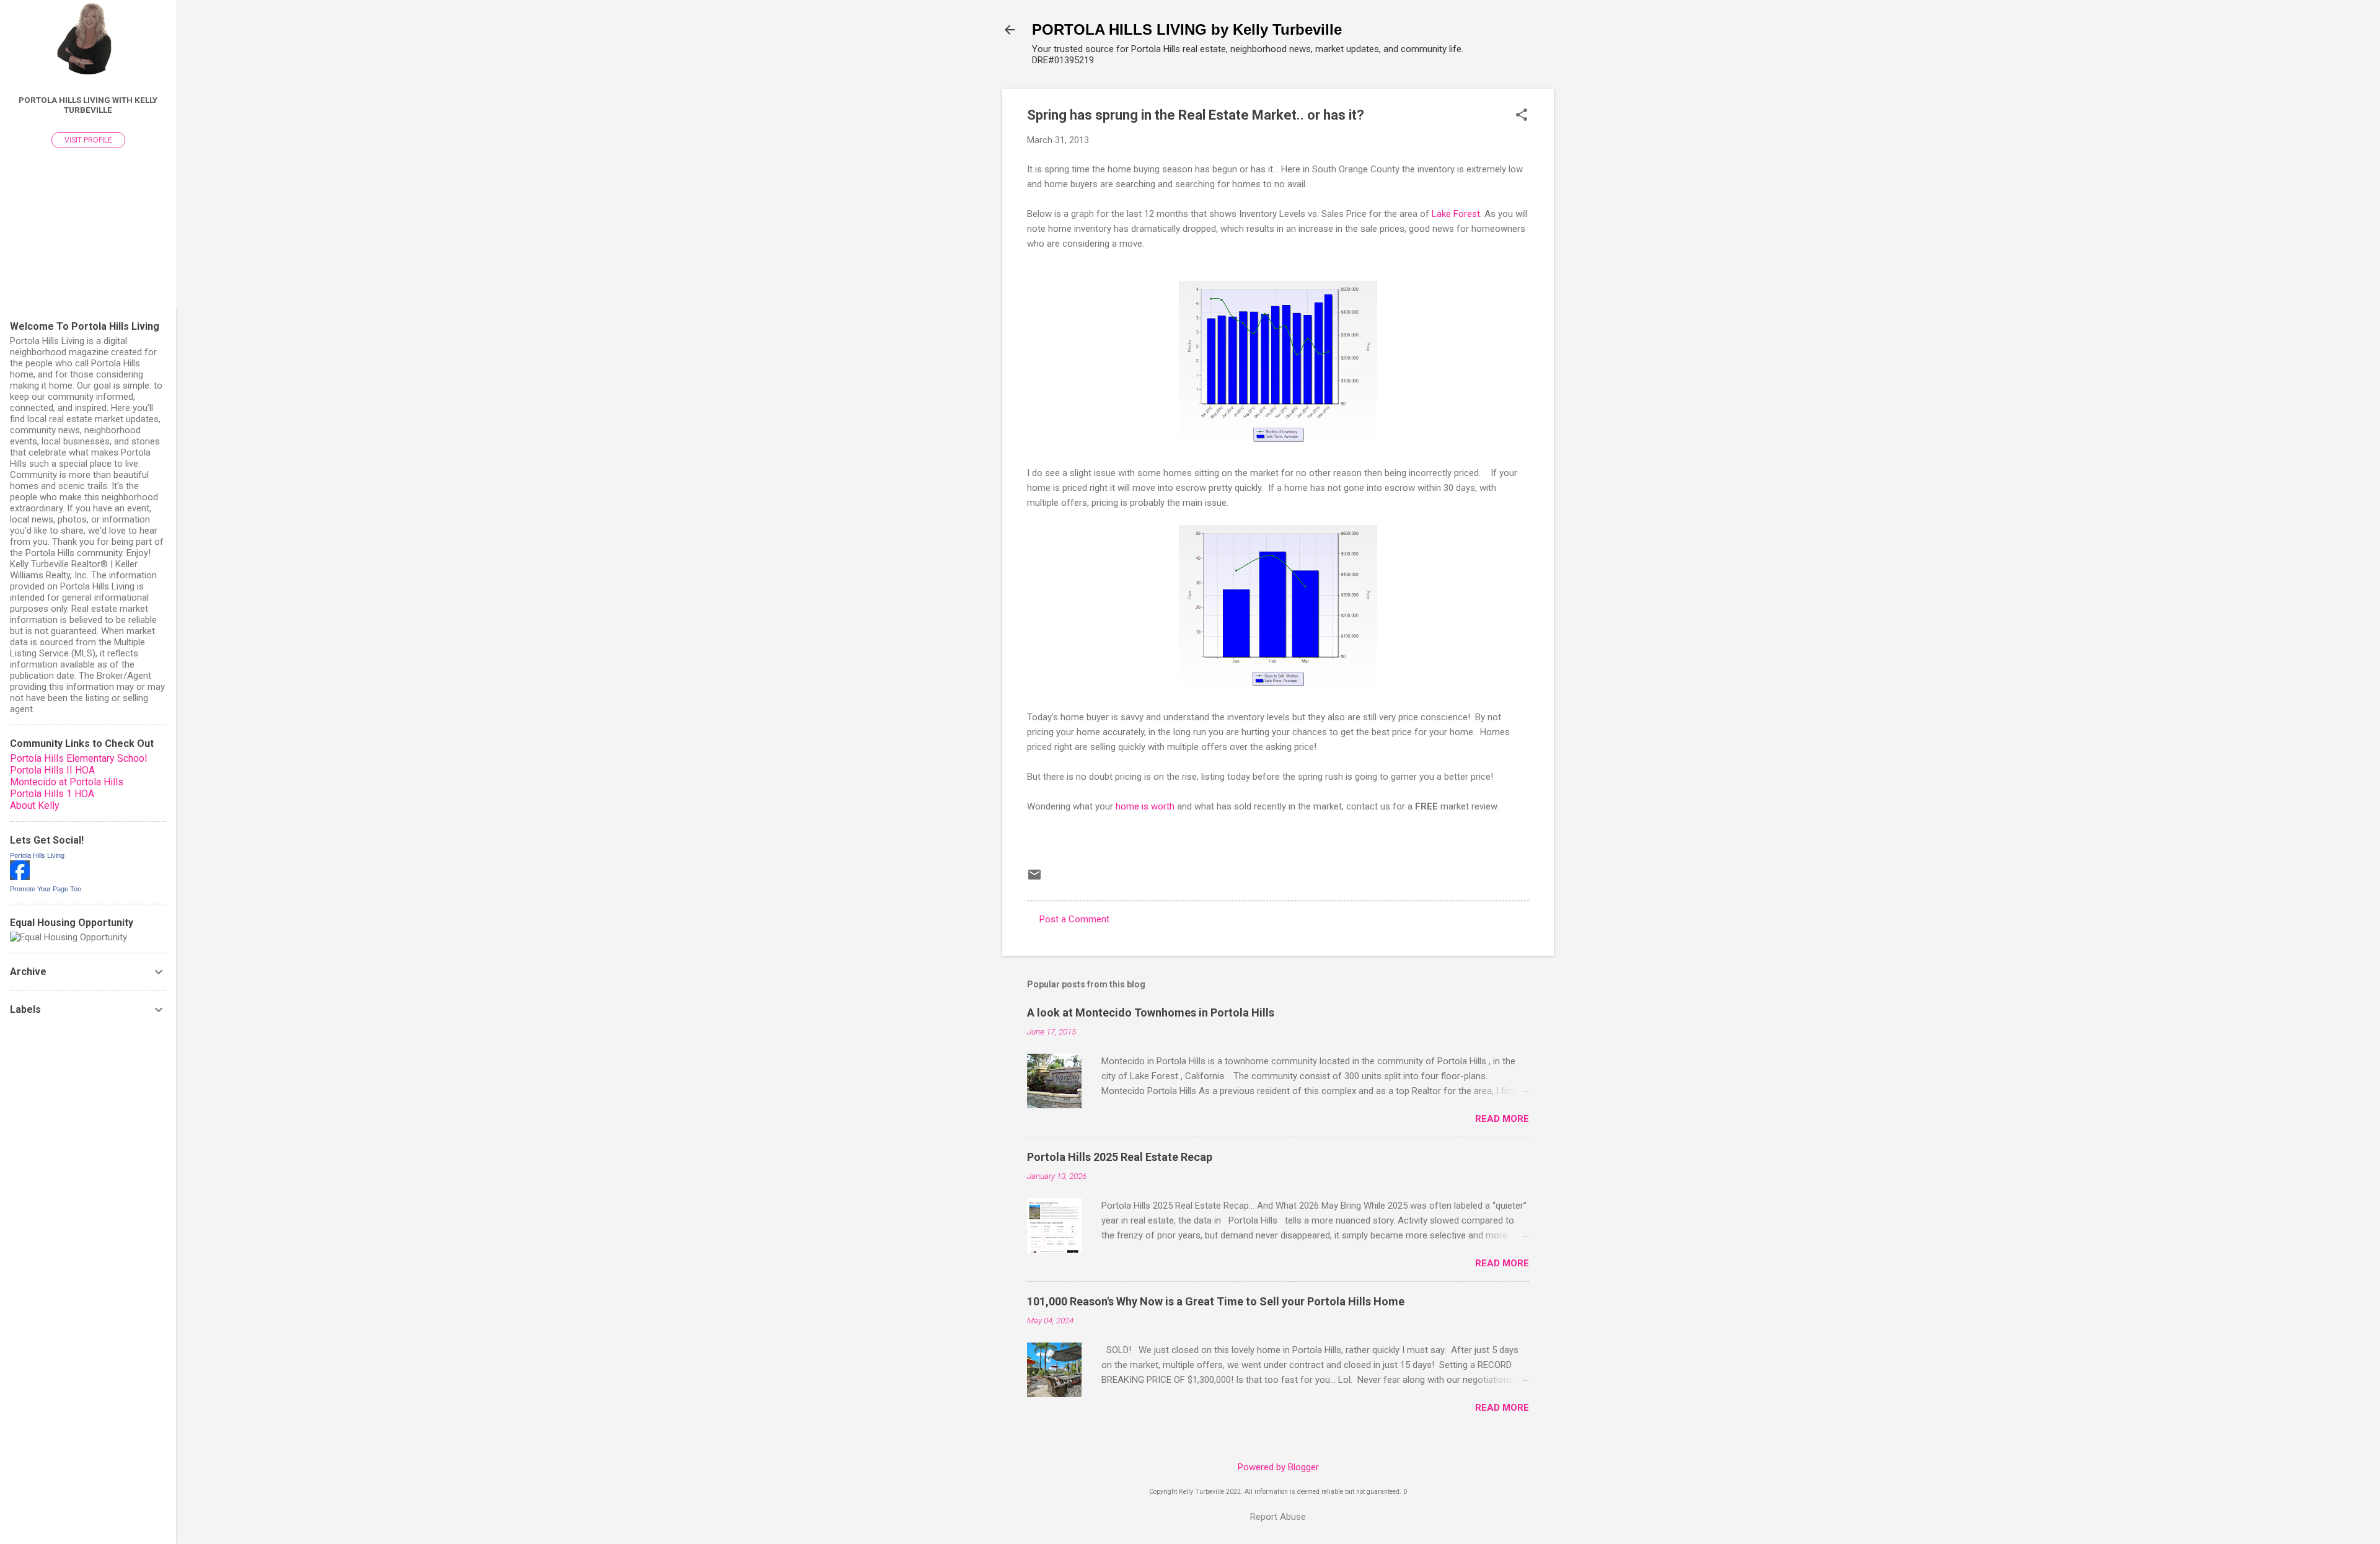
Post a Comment (1074, 919)
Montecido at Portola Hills (67, 782)
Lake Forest (1456, 214)
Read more (1502, 1119)
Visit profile (88, 140)
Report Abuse (1278, 1517)
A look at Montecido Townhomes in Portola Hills (1151, 1012)
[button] (1522, 116)
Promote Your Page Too (46, 889)
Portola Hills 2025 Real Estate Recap (1120, 1157)
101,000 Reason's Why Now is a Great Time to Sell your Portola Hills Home (1216, 1301)
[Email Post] (1034, 879)
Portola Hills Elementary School (78, 758)
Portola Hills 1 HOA (52, 794)
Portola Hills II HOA (52, 770)
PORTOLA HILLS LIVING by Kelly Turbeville (1187, 29)
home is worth (1144, 806)
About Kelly (35, 805)
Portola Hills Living (37, 855)
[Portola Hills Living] (20, 877)
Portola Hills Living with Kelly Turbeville (88, 105)
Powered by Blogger (1278, 1467)
